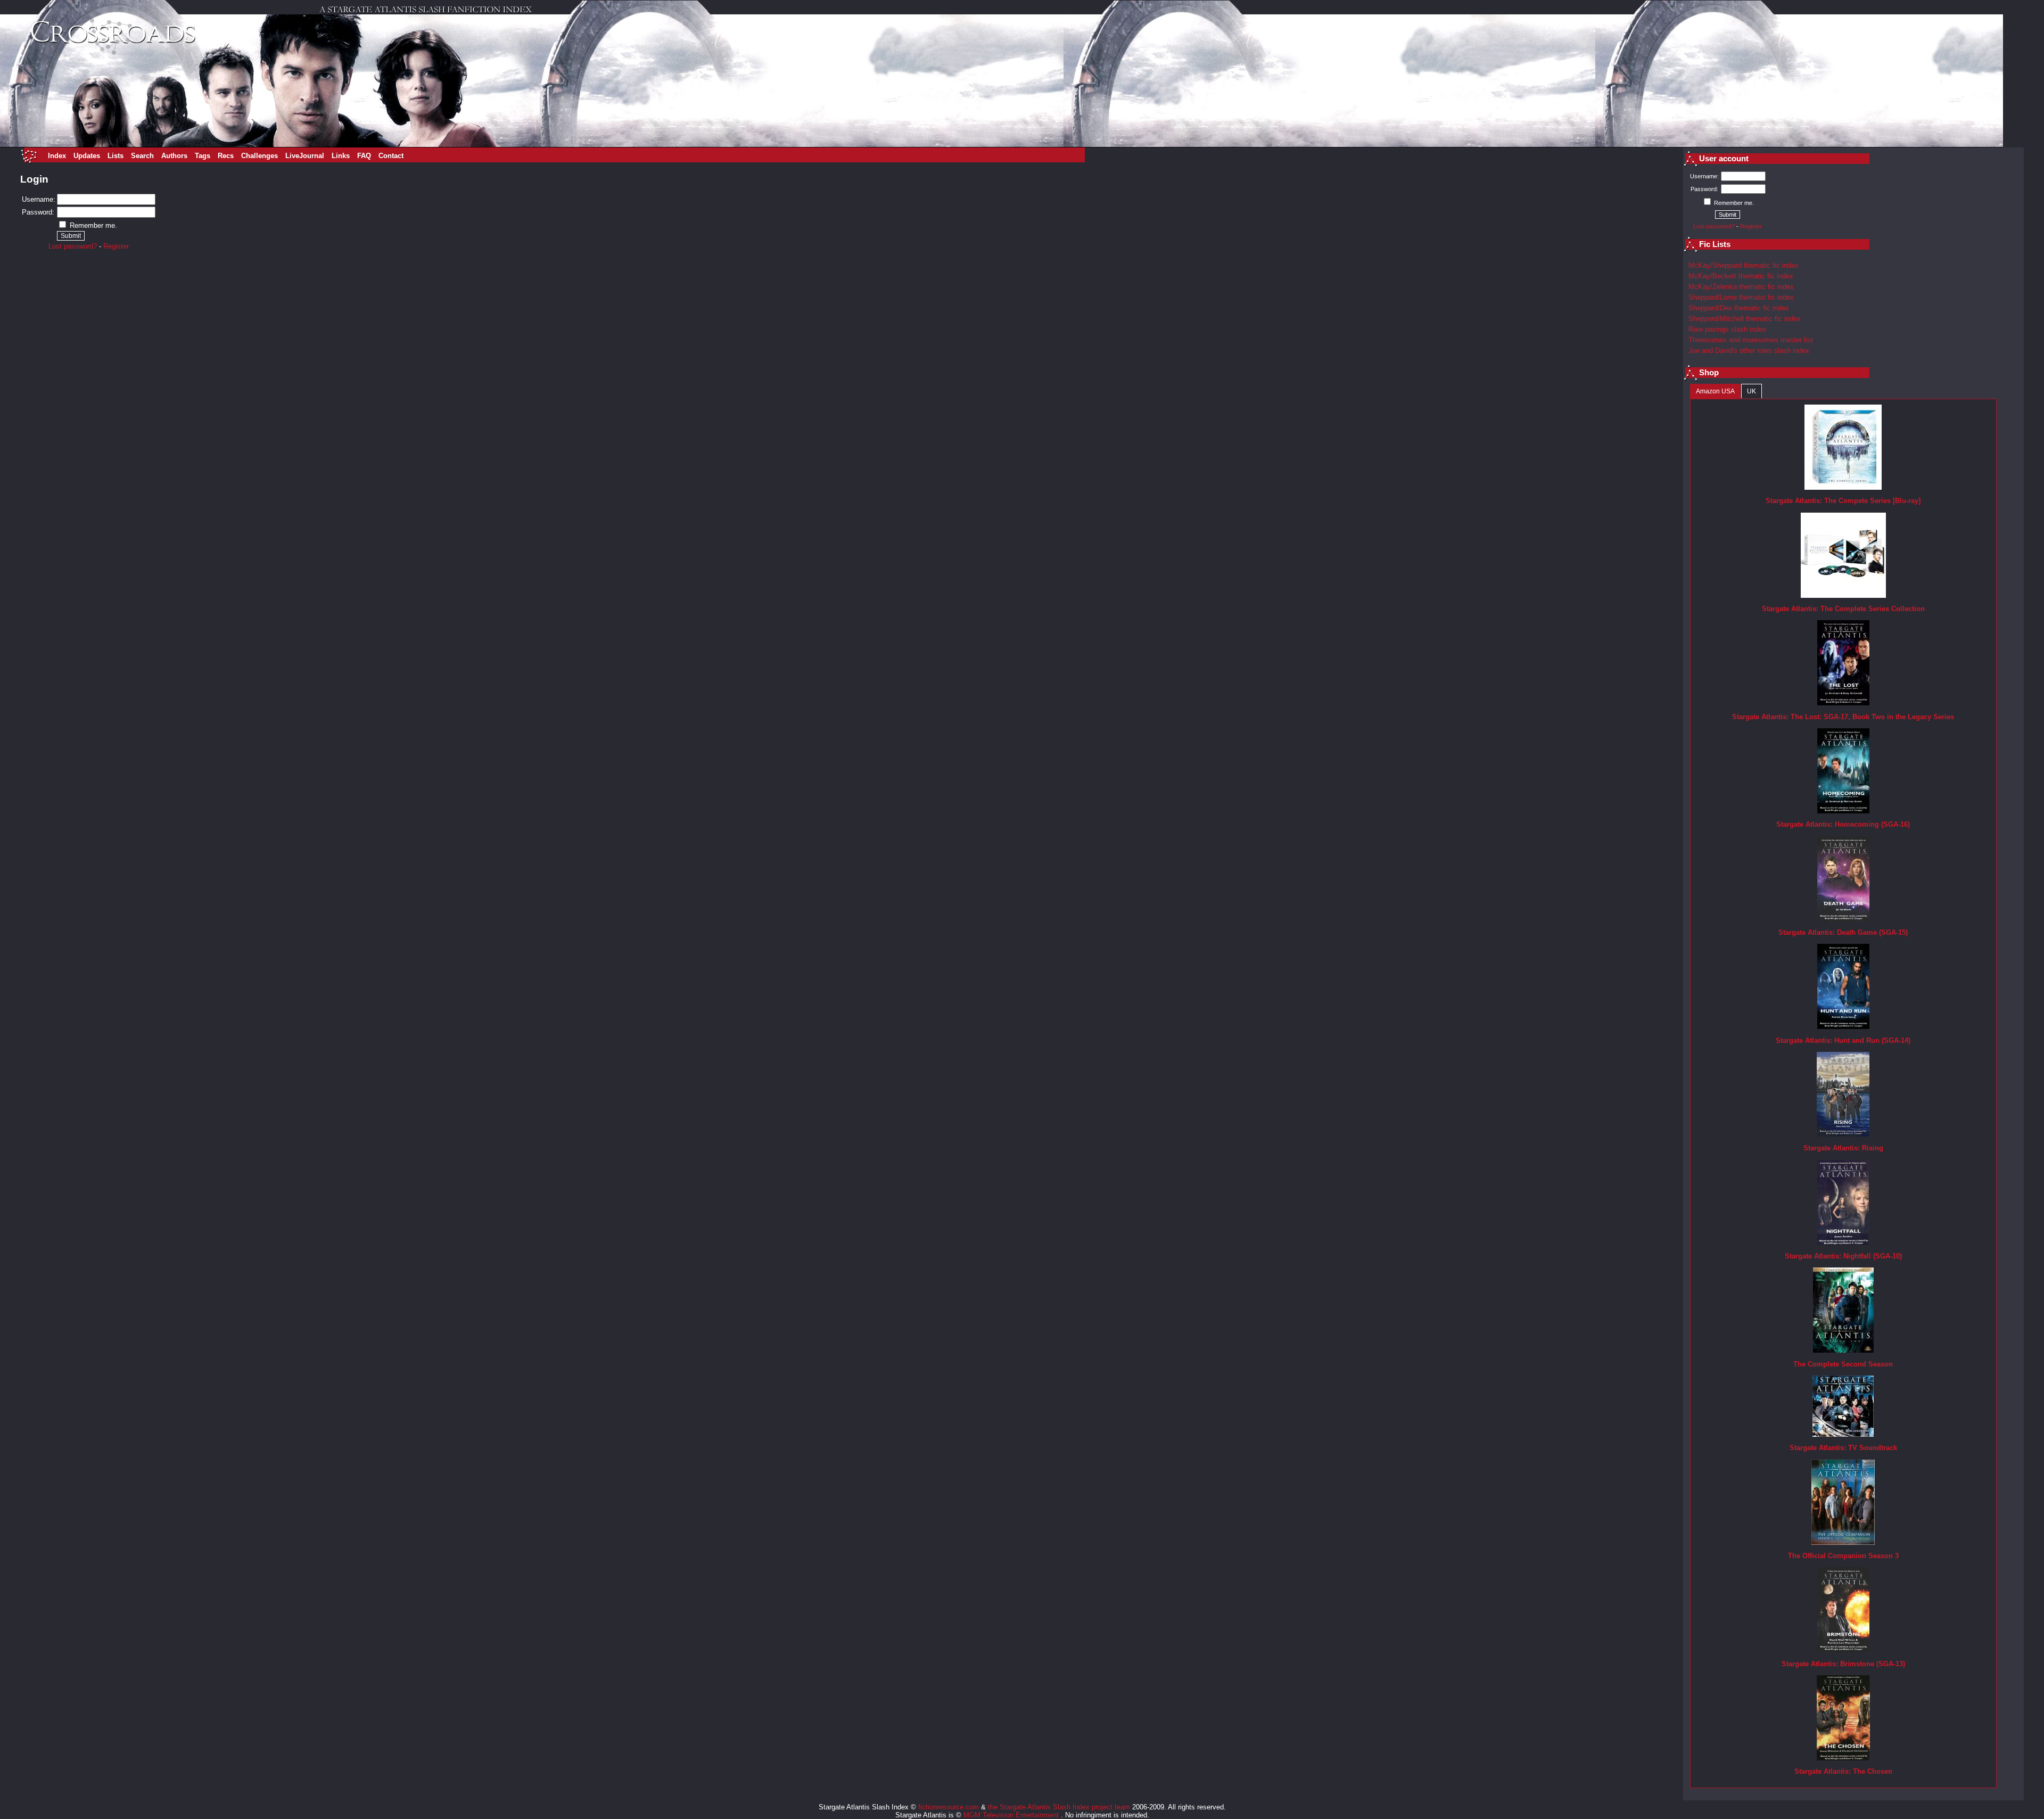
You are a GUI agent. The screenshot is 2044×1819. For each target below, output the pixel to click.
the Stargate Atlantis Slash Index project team (1059, 1807)
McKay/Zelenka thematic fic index (1741, 287)
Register (116, 246)
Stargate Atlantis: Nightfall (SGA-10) (1843, 1256)
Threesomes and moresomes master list (1751, 340)
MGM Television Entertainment (1012, 1815)
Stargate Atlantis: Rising (1843, 1148)
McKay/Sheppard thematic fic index (1744, 265)
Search (142, 156)
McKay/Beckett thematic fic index (1741, 276)
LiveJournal (305, 156)
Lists (116, 156)
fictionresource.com (949, 1807)
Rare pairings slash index (1727, 329)
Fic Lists (1715, 244)
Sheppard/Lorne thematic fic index (1741, 297)
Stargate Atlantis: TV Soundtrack (1843, 1448)
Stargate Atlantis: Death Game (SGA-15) (1843, 932)
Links (341, 156)
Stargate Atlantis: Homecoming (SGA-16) (1843, 824)
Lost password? (73, 246)
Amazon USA (1715, 391)
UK (1752, 391)
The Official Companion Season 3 (1843, 1556)
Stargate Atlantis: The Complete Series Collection (1843, 609)
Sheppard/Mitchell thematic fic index (1745, 319)
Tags (203, 156)
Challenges (259, 156)
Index (57, 156)
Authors (174, 156)
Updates (87, 156)
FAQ (364, 156)
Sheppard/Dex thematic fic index (1739, 308)
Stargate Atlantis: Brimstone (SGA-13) (1843, 1664)
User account (1724, 159)
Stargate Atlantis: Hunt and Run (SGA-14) (1843, 1040)
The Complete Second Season (1843, 1364)
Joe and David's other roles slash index (1749, 351)
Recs (226, 156)
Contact (391, 156)
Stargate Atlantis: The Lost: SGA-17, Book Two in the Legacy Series (1843, 717)
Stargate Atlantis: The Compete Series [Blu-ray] (1843, 501)
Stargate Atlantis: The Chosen (1843, 1771)
